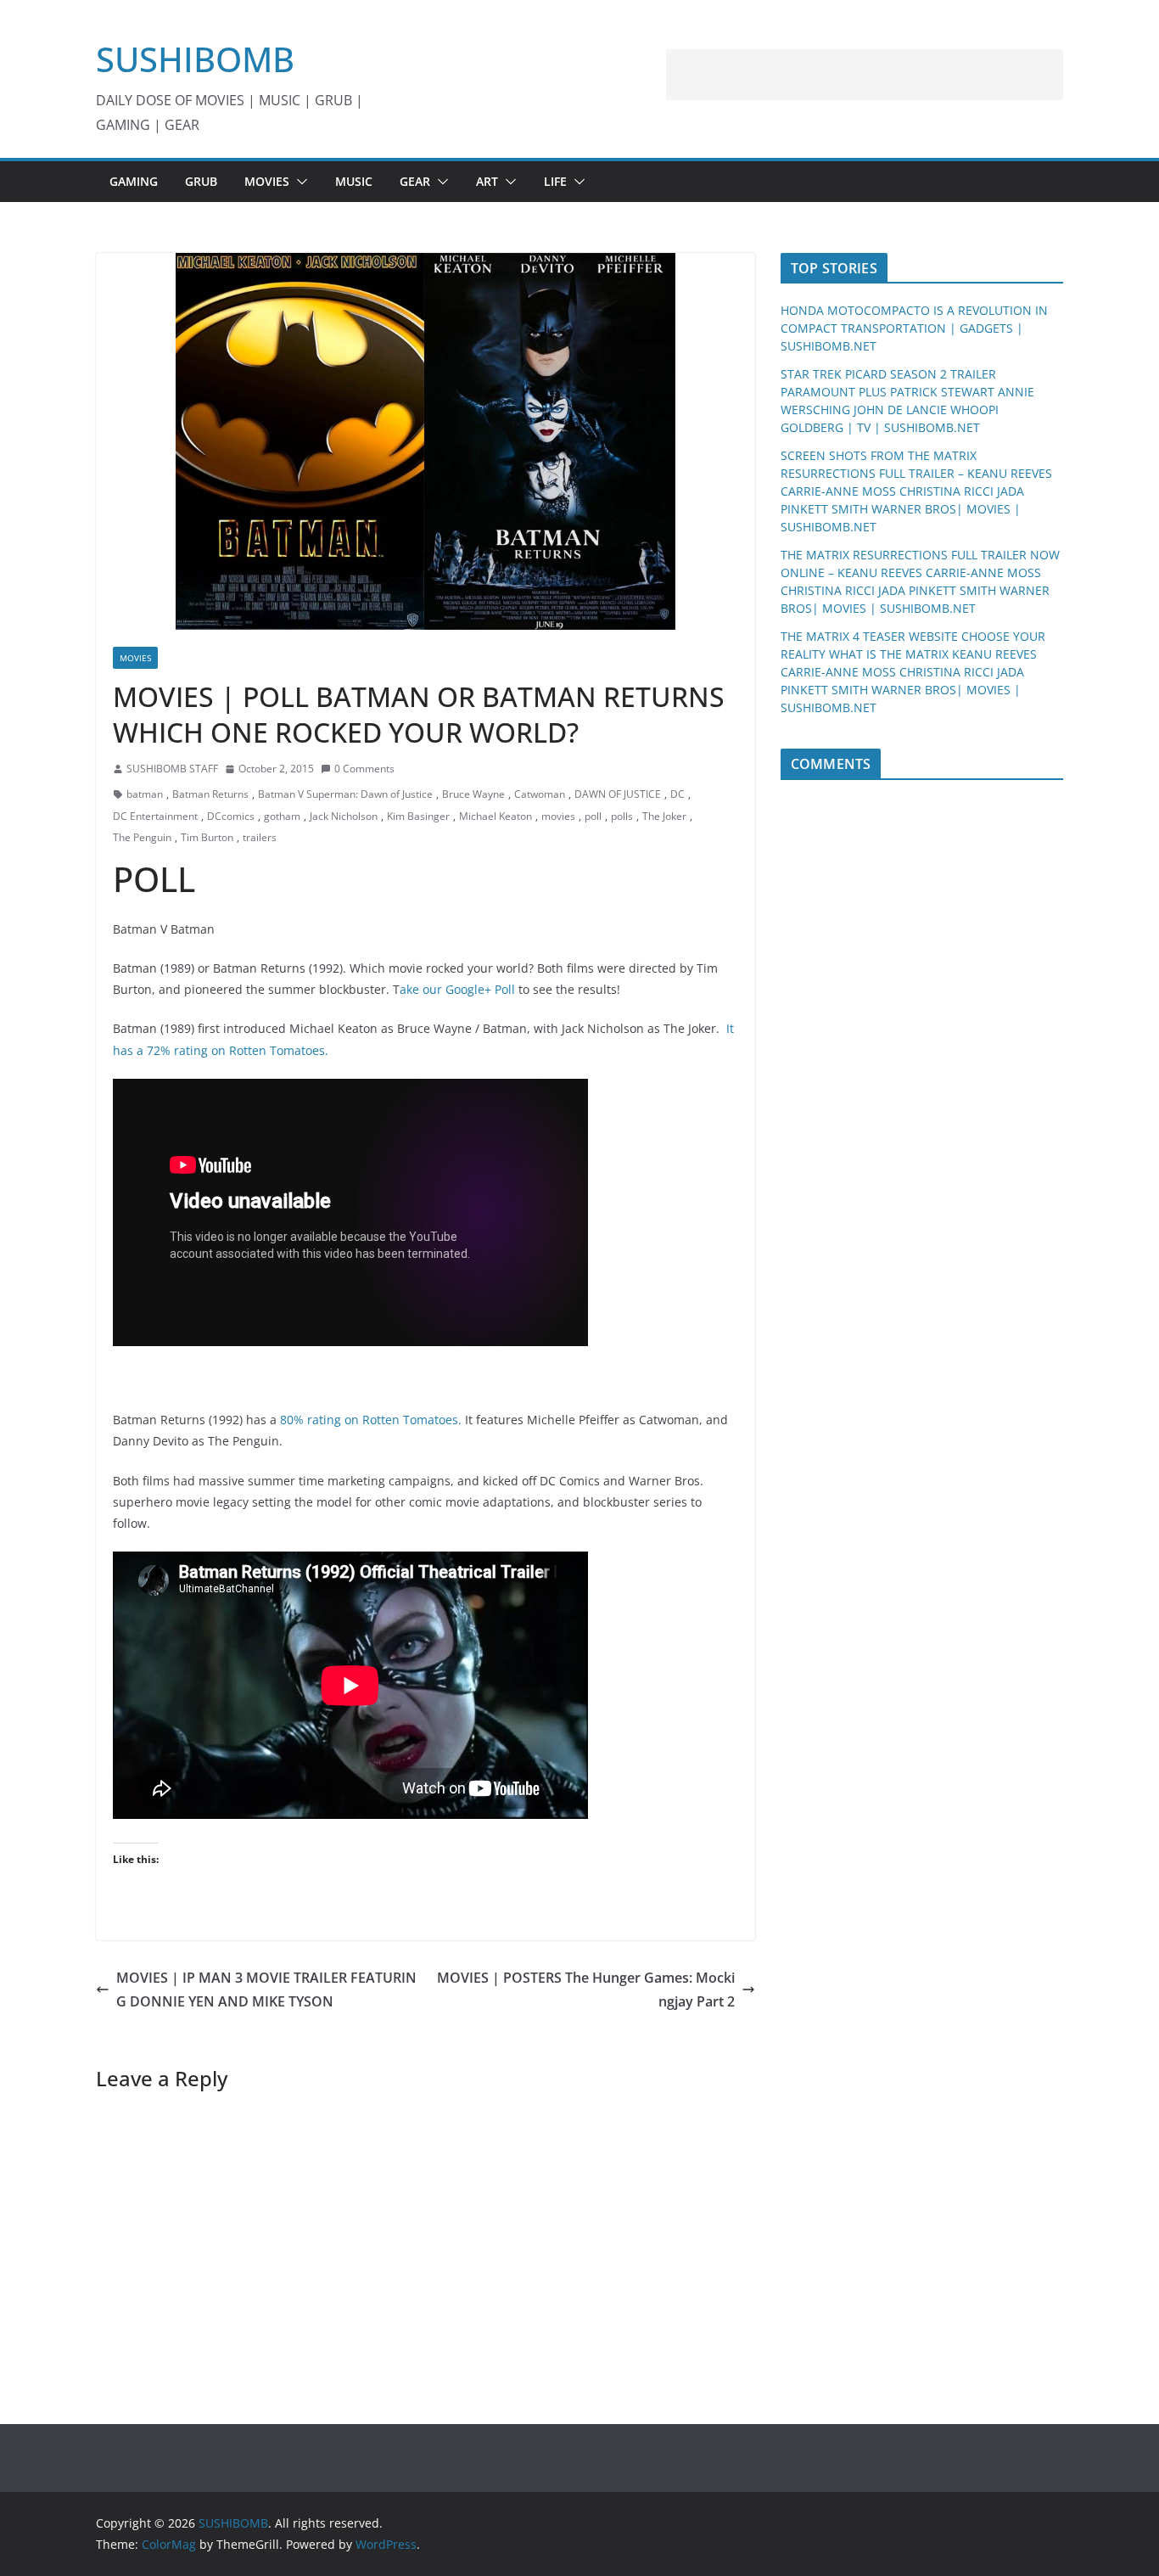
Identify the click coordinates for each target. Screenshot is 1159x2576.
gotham (282, 816)
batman (145, 794)
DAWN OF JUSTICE (618, 794)
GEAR (415, 181)
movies (558, 816)
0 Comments (364, 769)
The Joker (664, 816)
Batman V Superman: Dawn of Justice (345, 794)
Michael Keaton (496, 816)
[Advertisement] (865, 75)
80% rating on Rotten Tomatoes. (371, 1420)
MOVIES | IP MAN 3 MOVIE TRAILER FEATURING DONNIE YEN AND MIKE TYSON (266, 1990)
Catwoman (540, 794)
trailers (260, 837)
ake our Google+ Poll (457, 989)
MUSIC (354, 181)
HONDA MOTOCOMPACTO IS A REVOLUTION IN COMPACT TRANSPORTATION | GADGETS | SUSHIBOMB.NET (914, 328)
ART (487, 181)
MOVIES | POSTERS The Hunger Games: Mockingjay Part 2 (586, 1990)
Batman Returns (210, 794)
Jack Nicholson (344, 816)
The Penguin (142, 837)
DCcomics (231, 816)
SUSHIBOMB (195, 59)
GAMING (134, 181)
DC (677, 794)
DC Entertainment (155, 816)
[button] (299, 182)
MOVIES (267, 181)
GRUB (201, 181)
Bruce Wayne (473, 794)
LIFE (555, 181)
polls (622, 816)
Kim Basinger (418, 816)
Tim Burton (207, 837)
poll (593, 816)
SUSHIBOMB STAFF (172, 769)
